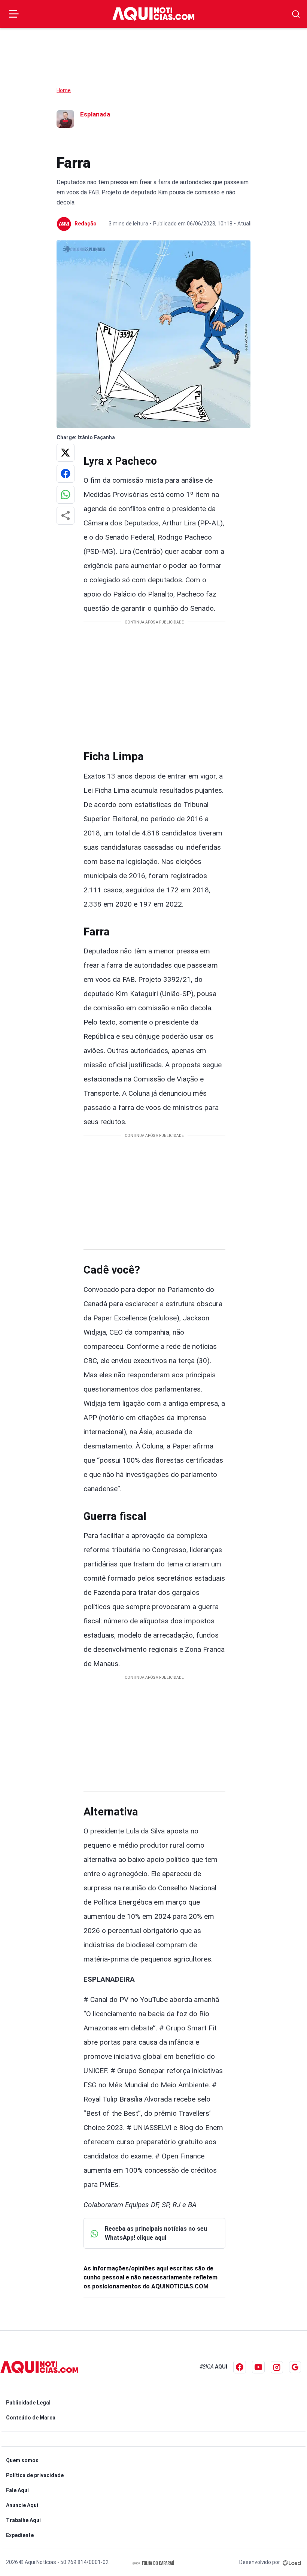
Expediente (20, 2535)
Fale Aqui (17, 2490)
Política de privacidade (35, 2475)
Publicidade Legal (28, 2403)
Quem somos (22, 2460)
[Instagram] (277, 2367)
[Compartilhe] (66, 516)
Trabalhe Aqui (23, 2520)
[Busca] (296, 14)
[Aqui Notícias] (153, 14)
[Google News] (295, 2367)
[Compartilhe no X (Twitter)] (66, 453)
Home (64, 90)
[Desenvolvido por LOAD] (292, 2562)
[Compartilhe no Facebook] (66, 474)
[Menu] (14, 14)
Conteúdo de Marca (31, 2418)
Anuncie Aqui (22, 2505)
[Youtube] (258, 2367)
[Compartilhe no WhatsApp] (66, 495)
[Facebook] (240, 2367)
